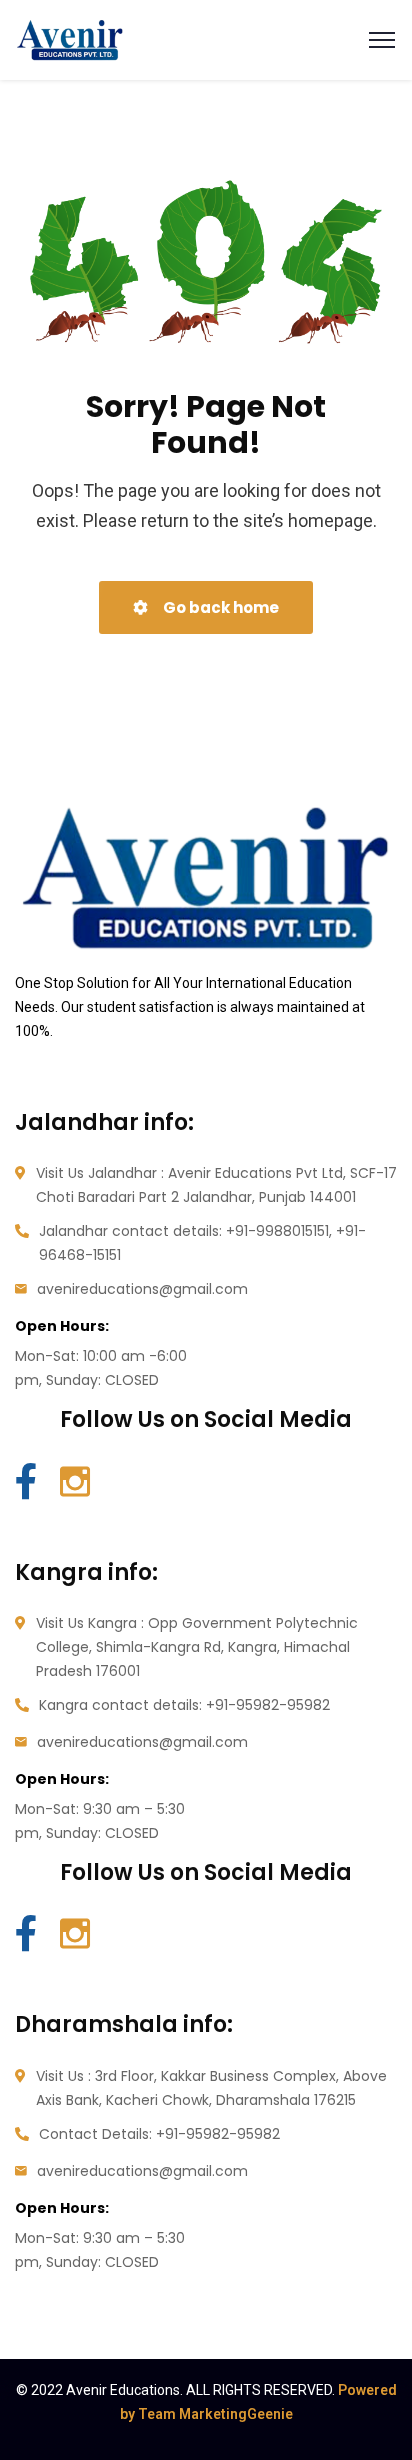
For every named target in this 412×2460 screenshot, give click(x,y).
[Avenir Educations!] (70, 38)
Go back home (219, 607)
